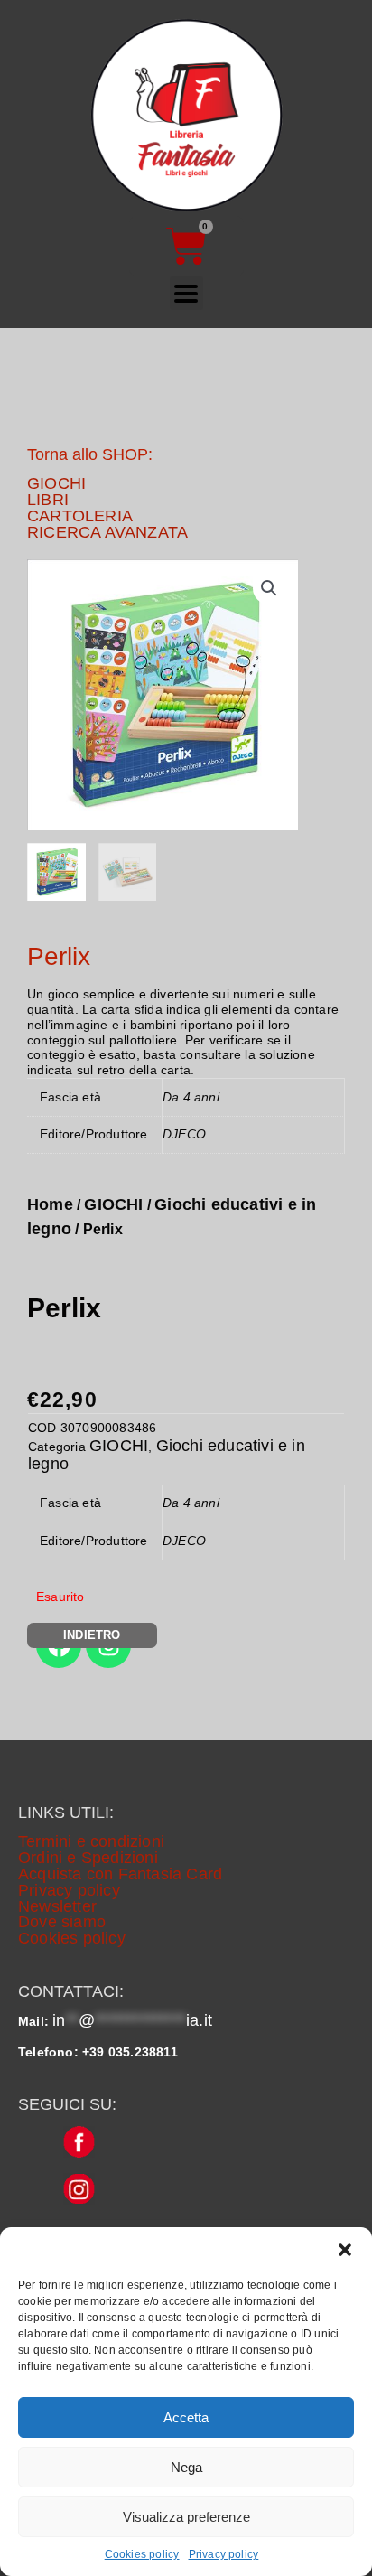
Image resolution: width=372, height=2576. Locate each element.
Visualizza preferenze (186, 2517)
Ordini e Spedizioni (88, 1858)
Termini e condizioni (91, 1841)
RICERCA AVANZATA (107, 532)
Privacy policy (224, 2554)
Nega (186, 2467)
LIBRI (48, 500)
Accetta (186, 2417)
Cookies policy (142, 2554)
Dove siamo (62, 1922)
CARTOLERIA (80, 516)
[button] (345, 2250)
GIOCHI (56, 483)
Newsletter (57, 1906)
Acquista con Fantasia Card (120, 1874)
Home (50, 1204)
